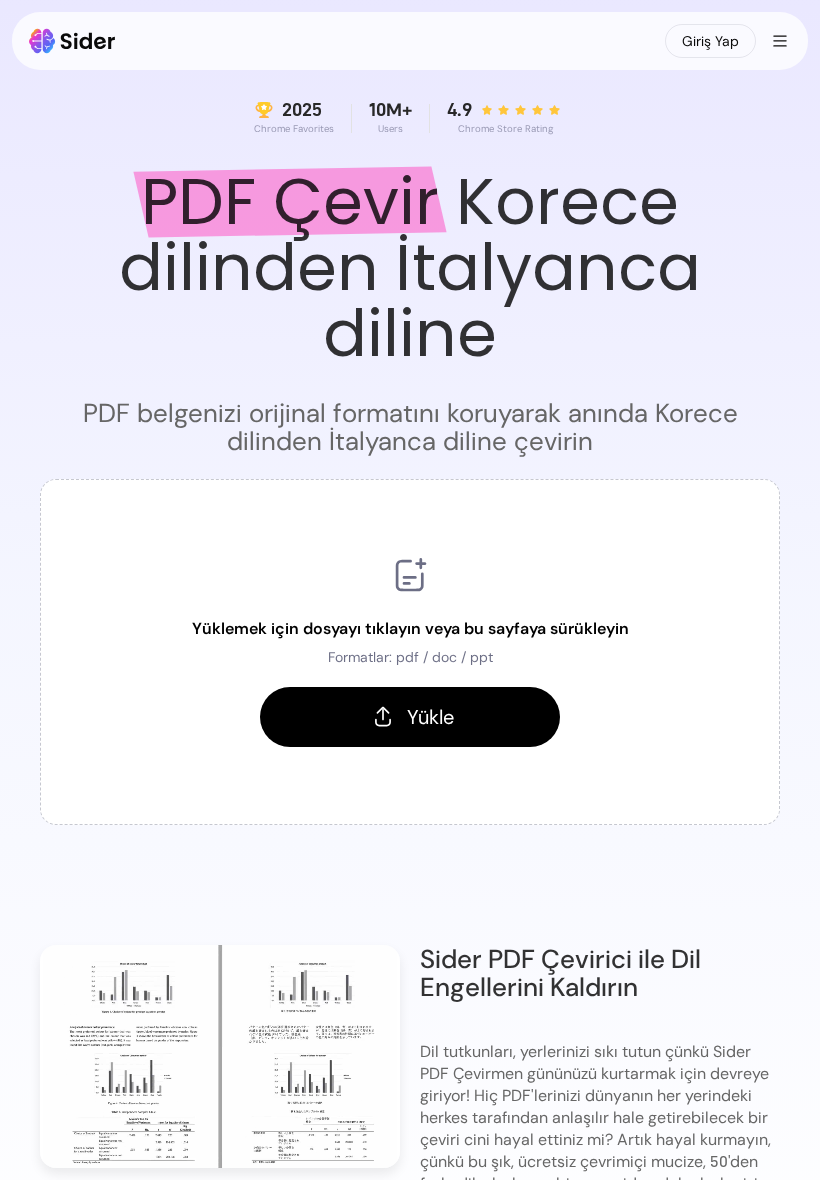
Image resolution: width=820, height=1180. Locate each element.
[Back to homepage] (72, 41)
